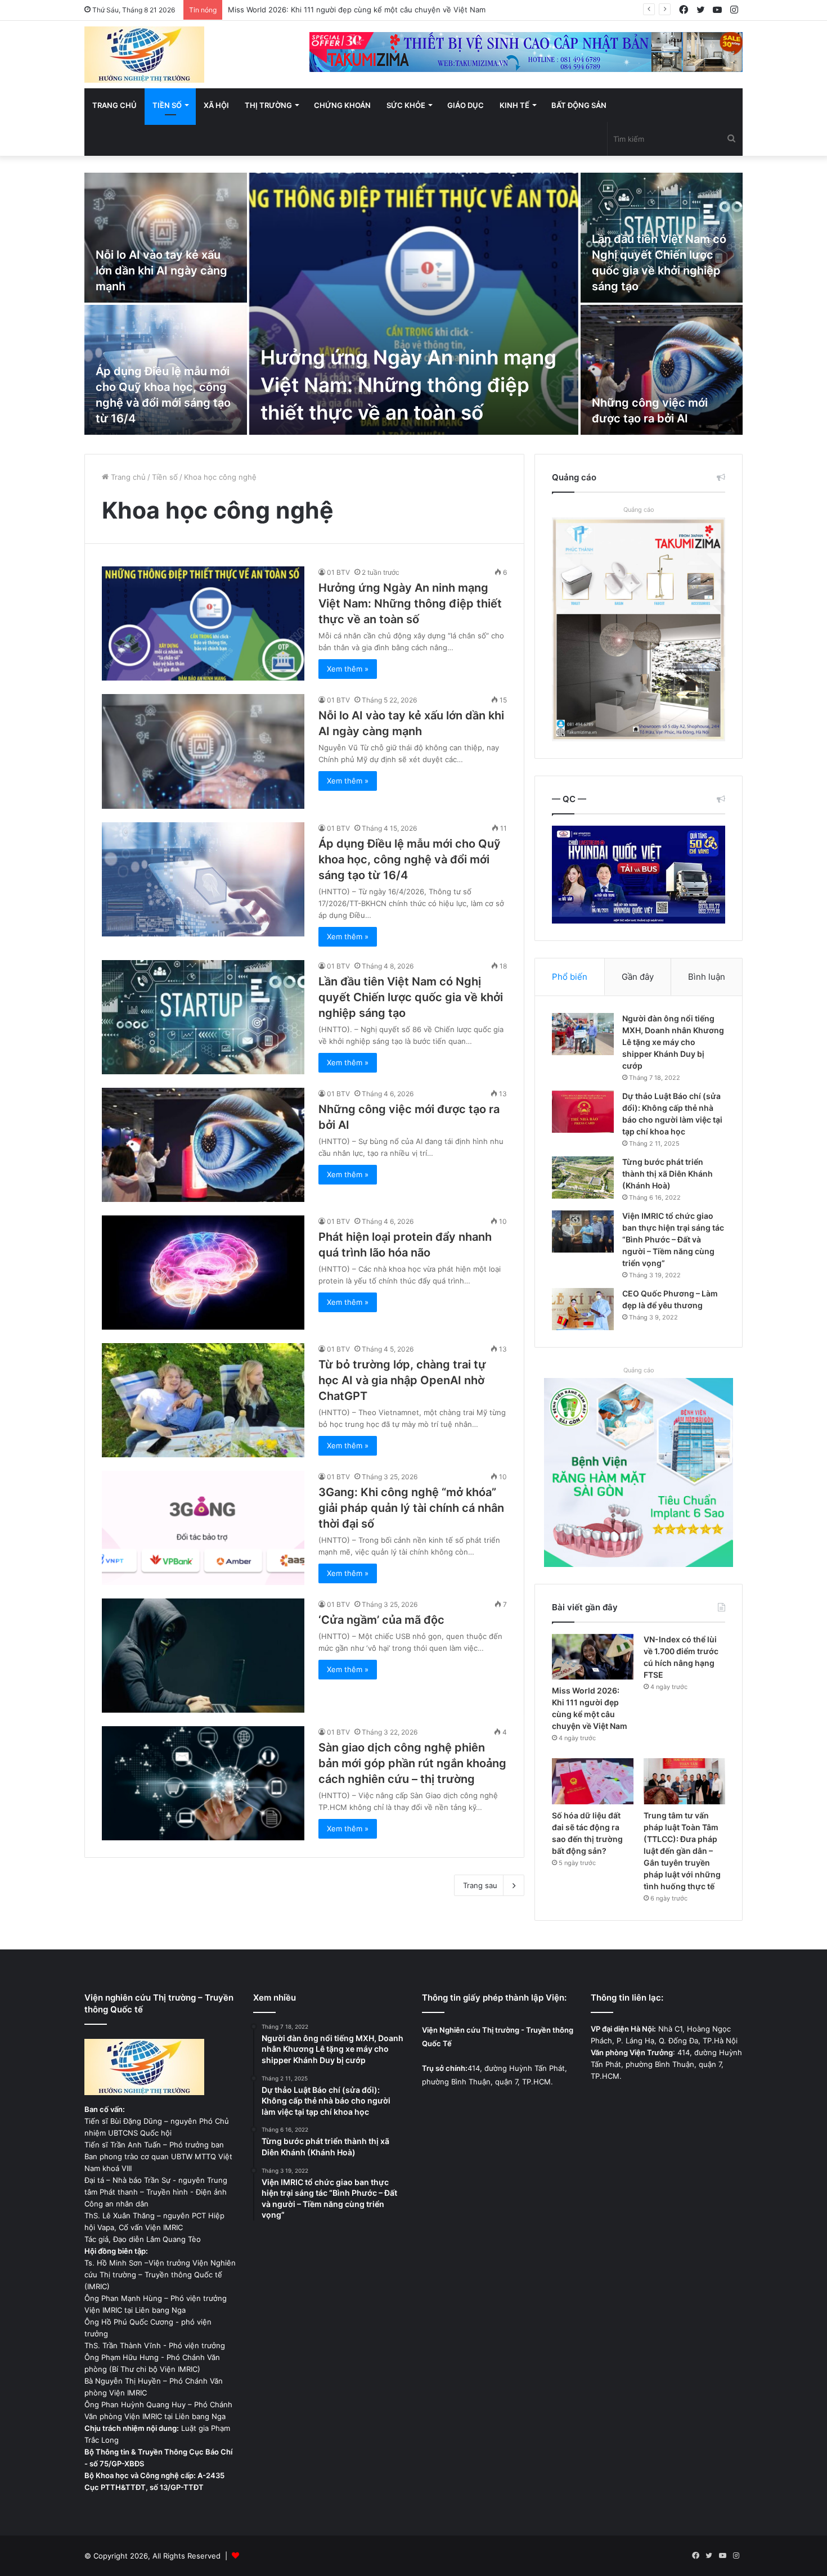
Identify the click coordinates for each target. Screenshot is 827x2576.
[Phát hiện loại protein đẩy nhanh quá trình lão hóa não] (203, 1273)
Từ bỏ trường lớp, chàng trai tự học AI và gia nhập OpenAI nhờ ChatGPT (402, 1380)
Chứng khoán (342, 105)
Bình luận (707, 977)
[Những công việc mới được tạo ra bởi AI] (662, 370)
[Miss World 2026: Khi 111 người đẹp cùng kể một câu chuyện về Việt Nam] (593, 1657)
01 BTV (338, 572)
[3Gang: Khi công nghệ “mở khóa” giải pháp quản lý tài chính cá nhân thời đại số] (203, 1528)
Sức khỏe (406, 105)
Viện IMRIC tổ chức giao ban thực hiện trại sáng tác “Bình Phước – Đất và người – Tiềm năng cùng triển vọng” (673, 1239)
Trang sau (480, 1885)
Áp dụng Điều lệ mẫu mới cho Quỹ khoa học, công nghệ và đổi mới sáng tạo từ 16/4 (410, 859)
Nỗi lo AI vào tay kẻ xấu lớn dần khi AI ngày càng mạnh (161, 271)
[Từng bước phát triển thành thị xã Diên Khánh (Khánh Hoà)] (583, 1177)
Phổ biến (570, 977)
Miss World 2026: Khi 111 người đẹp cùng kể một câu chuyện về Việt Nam (357, 10)
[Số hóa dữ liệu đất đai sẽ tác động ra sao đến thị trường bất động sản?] (593, 1781)
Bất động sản (579, 105)
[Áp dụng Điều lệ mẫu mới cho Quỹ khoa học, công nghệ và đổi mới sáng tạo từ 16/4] (203, 879)
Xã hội (216, 105)
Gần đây (638, 977)
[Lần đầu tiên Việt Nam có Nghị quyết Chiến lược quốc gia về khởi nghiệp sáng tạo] (203, 1017)
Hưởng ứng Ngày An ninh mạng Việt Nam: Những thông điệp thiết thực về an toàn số (408, 385)
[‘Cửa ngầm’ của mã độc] (203, 1656)
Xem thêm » (348, 669)
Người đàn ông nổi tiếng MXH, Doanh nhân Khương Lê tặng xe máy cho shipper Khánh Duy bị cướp (673, 1042)
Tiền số (167, 105)
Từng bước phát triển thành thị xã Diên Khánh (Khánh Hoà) (668, 1174)
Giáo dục (466, 105)
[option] (414, 305)
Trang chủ (114, 105)
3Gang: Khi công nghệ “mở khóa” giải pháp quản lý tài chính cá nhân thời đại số (411, 1508)
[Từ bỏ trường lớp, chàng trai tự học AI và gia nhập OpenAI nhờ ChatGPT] (203, 1400)
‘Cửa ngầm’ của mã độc (381, 1620)
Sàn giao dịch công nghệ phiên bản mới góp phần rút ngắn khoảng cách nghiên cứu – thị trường (412, 1763)
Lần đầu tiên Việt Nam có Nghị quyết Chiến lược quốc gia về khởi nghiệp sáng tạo (411, 997)
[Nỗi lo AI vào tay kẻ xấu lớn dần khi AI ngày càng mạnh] (166, 238)
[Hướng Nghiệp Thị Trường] (144, 55)
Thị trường (268, 105)
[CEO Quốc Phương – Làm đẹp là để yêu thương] (583, 1309)
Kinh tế (514, 105)
